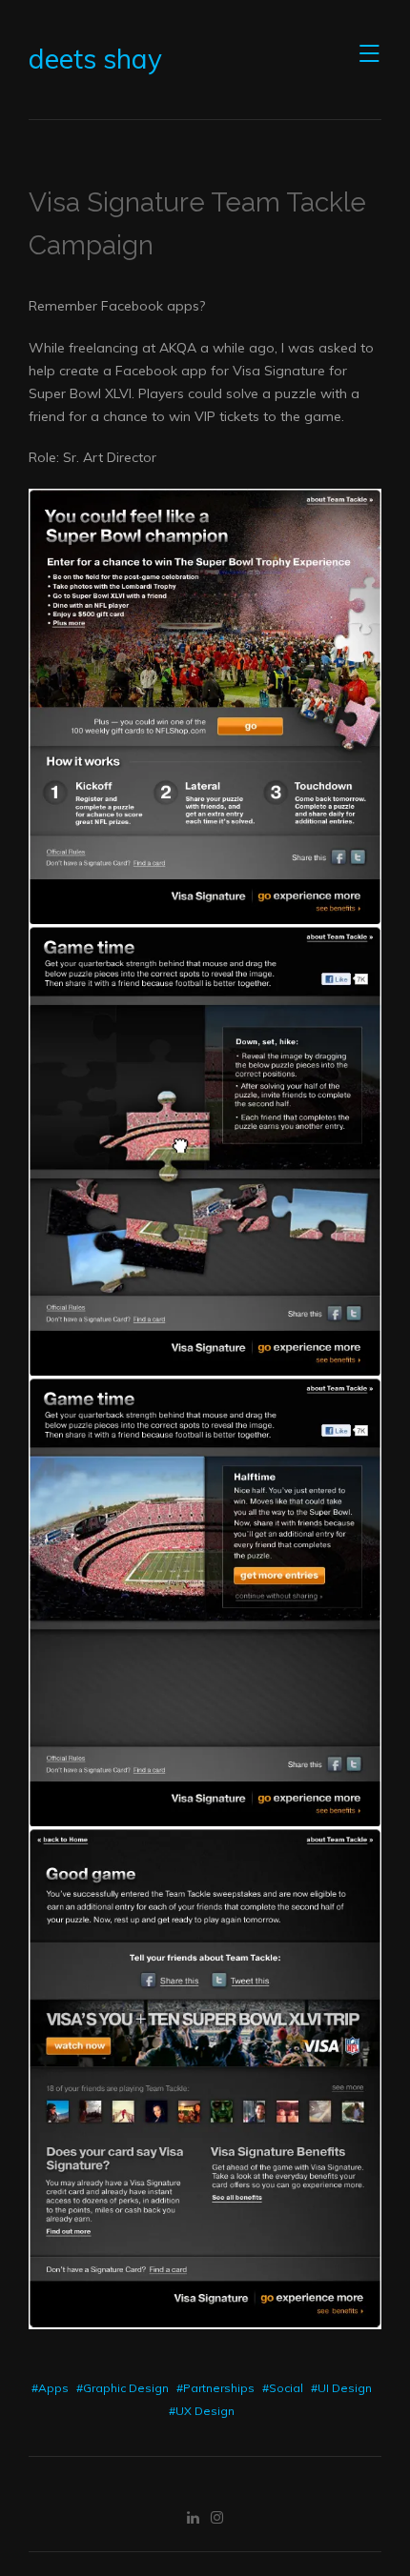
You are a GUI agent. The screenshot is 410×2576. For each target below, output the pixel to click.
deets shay (95, 59)
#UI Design (341, 2388)
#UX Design (202, 2411)
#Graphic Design (123, 2388)
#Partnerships (215, 2388)
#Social (283, 2388)
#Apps (50, 2388)
